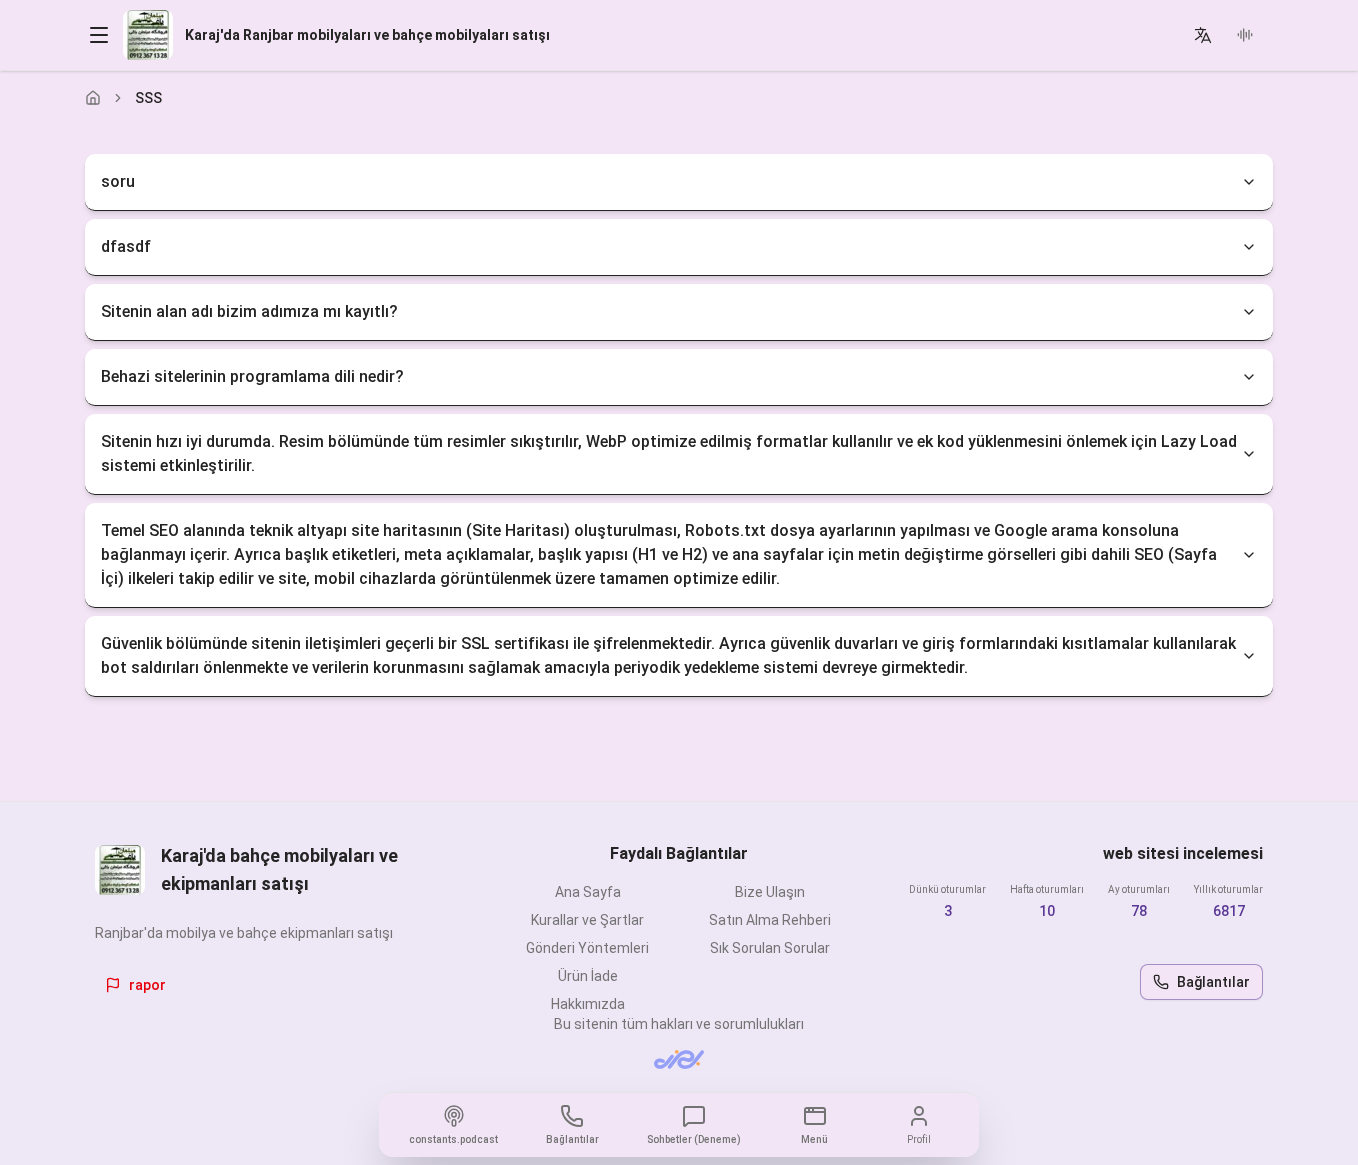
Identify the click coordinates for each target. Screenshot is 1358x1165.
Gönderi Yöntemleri (587, 948)
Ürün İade (588, 976)
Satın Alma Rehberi (770, 920)
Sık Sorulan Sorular (770, 948)
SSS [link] (148, 98)
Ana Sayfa (588, 892)
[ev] (93, 98)
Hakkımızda (588, 1004)
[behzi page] (679, 1059)
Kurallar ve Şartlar (587, 920)
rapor (147, 985)
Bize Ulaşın (770, 892)
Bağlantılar (1213, 982)
